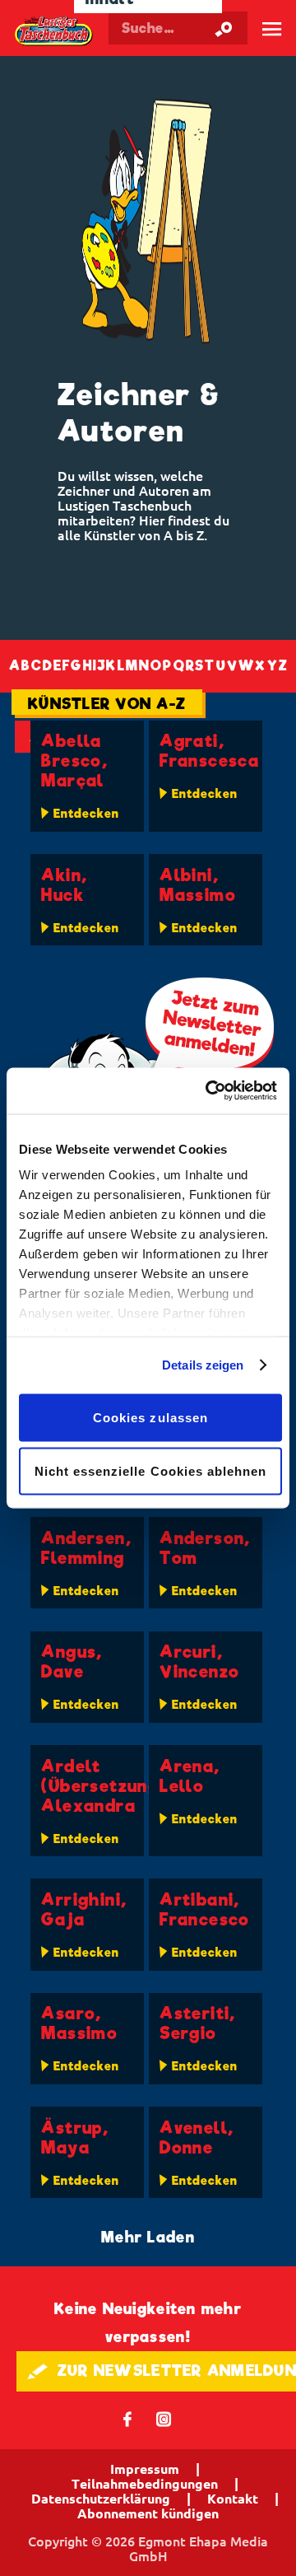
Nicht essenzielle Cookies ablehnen (151, 1471)
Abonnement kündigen (148, 2513)
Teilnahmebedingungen (145, 2484)
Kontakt (233, 2499)
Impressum (145, 2469)
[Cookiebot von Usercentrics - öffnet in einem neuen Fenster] (209, 1091)
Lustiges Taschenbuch (54, 31)
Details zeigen (203, 1365)
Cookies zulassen (150, 1417)
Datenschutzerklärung (101, 2499)
